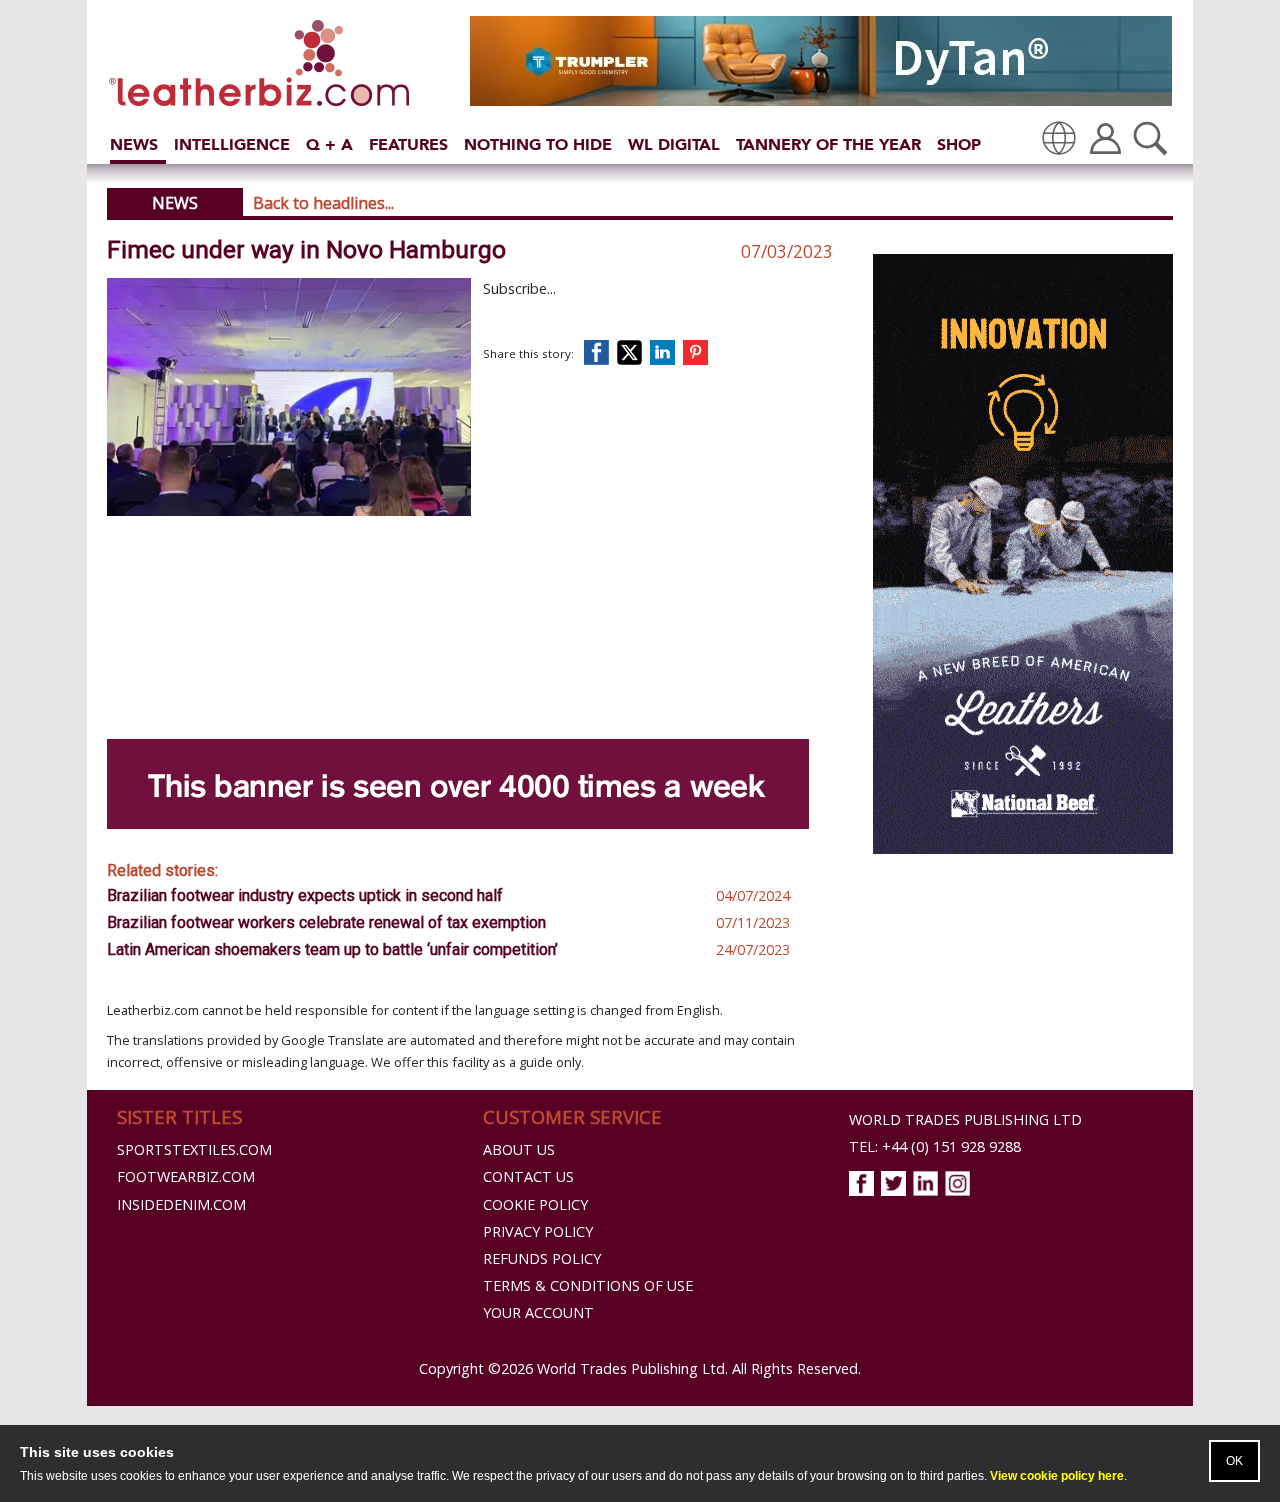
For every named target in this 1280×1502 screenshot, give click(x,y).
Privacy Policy (538, 1231)
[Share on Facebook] (601, 352)
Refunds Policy (542, 1258)
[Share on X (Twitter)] (633, 352)
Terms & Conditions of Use (588, 1285)
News (134, 144)
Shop (959, 144)
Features (408, 144)
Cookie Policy (535, 1204)
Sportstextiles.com (194, 1149)
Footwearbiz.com (186, 1176)
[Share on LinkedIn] (666, 352)
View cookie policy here (1057, 1476)
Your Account (538, 1312)
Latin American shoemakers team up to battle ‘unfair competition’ (332, 949)
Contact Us (528, 1176)
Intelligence (232, 144)
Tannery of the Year (828, 144)
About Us (519, 1149)
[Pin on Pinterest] (699, 352)
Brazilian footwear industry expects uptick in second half (305, 895)
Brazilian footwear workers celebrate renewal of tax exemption (326, 922)
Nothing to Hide (538, 144)
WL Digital (674, 144)
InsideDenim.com (181, 1204)
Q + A (329, 144)
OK (1234, 1461)
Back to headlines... (323, 203)
